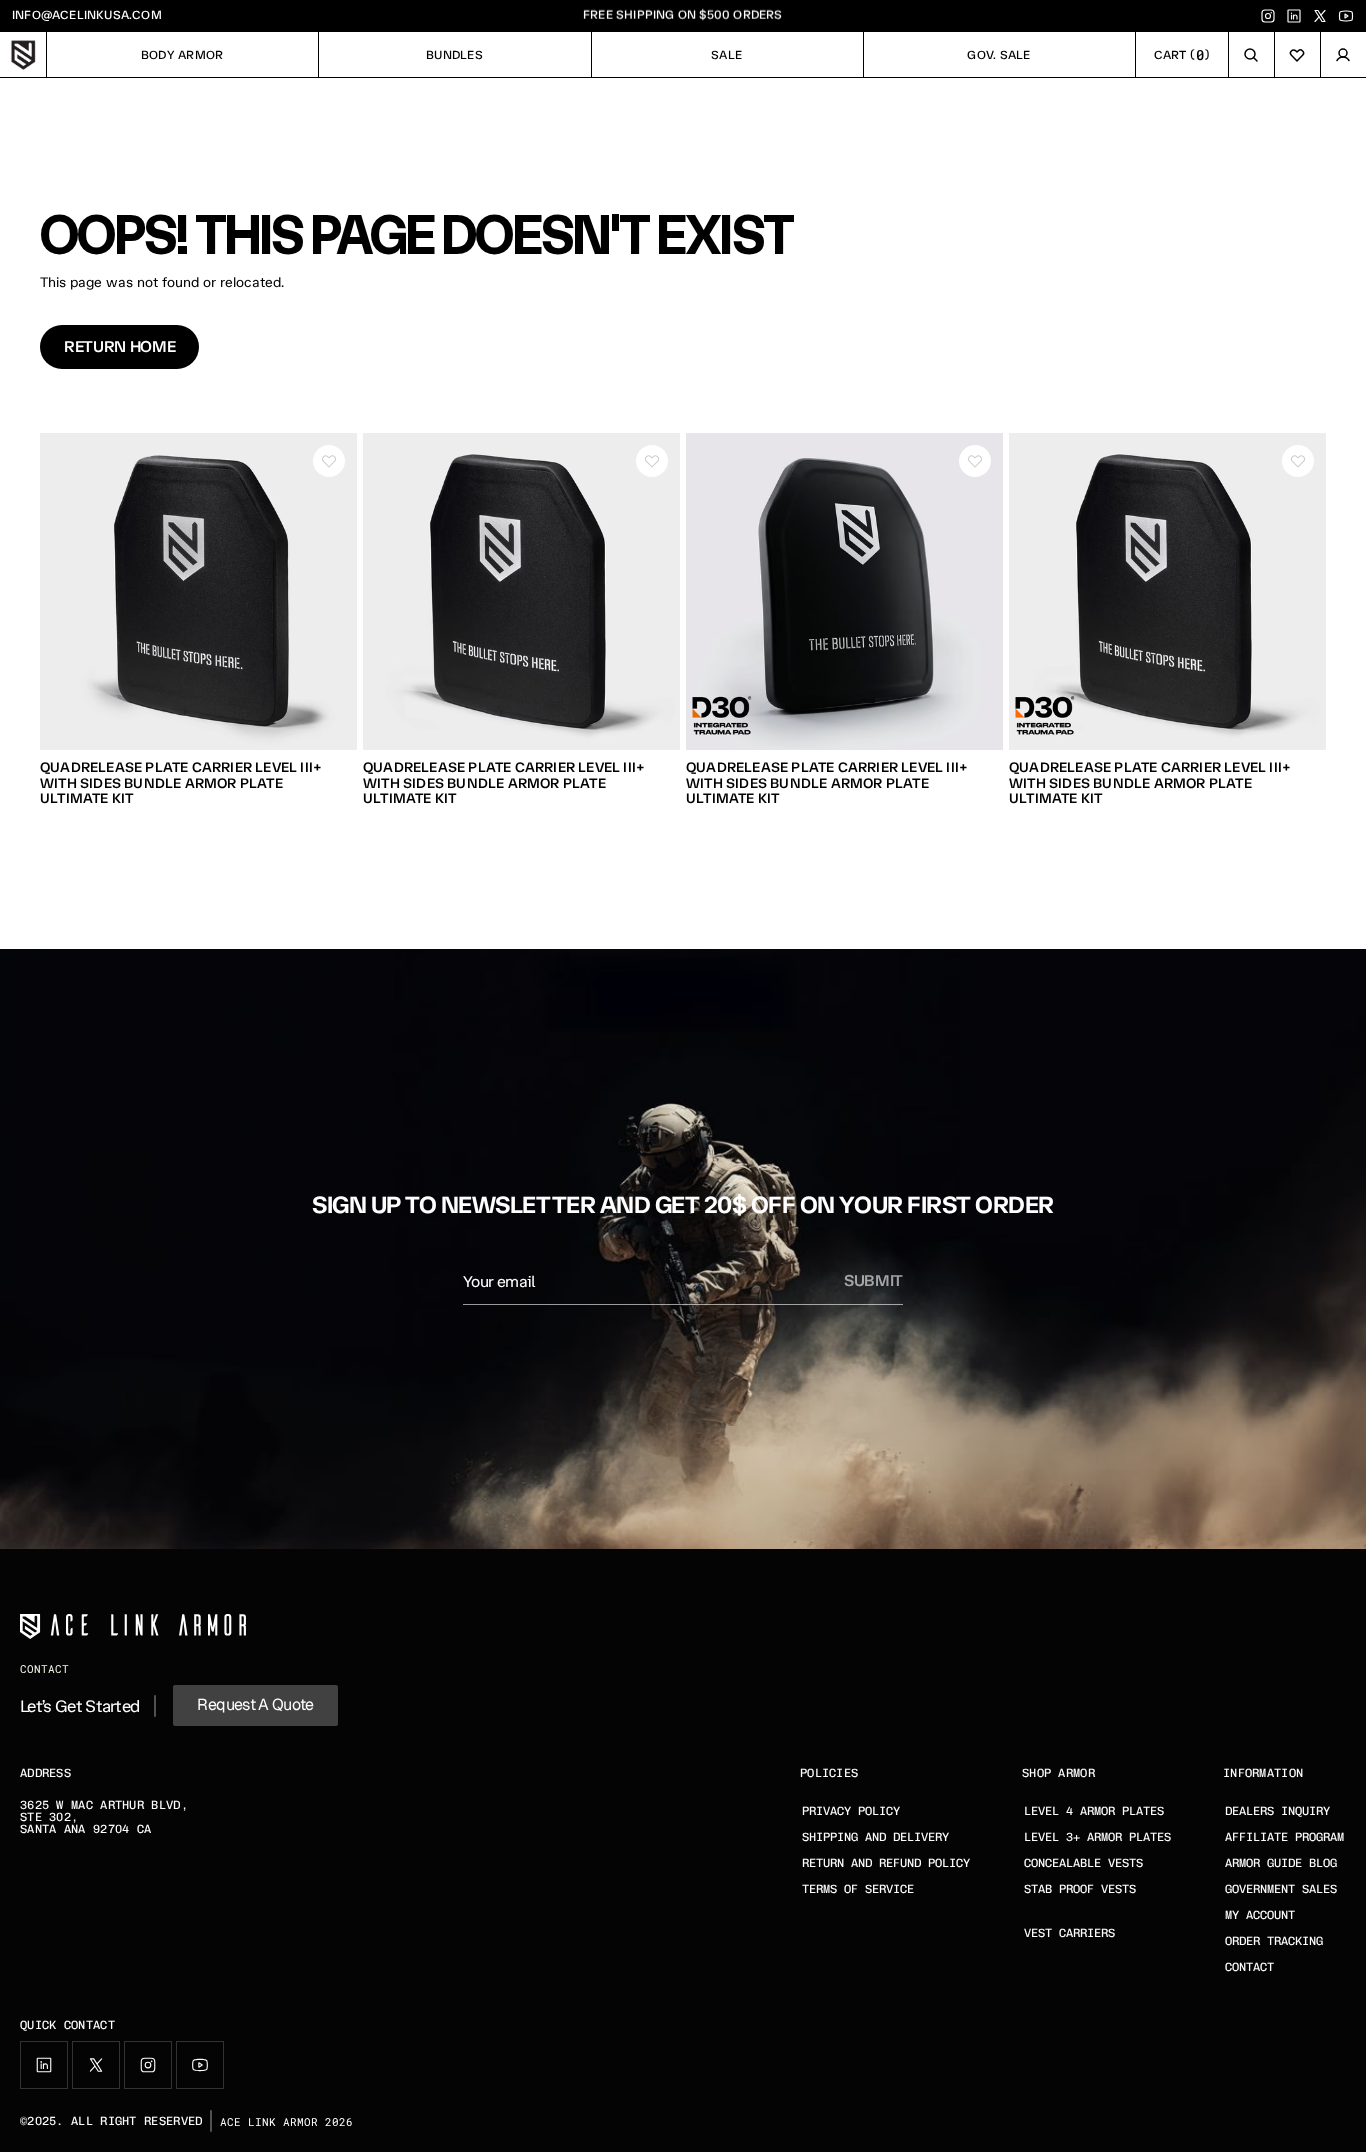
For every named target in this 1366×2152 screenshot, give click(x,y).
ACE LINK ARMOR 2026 (286, 2121)
